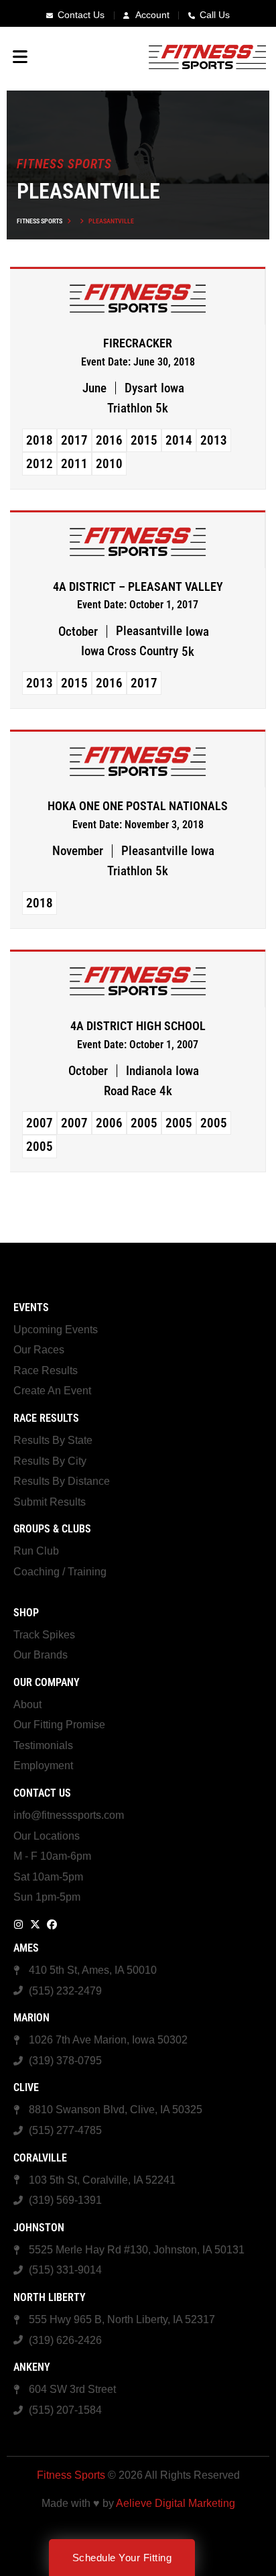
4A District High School (138, 1026)
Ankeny (32, 2367)
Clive (26, 2087)
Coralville (40, 2158)
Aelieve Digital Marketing (176, 2503)
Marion (31, 2018)
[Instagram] (18, 1924)
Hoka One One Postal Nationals (138, 806)
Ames (26, 1948)
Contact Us (42, 1793)
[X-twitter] (35, 1924)
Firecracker (138, 343)
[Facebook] (52, 1924)
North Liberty (50, 2297)
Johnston (39, 2228)
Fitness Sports (40, 221)
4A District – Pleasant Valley (138, 587)
